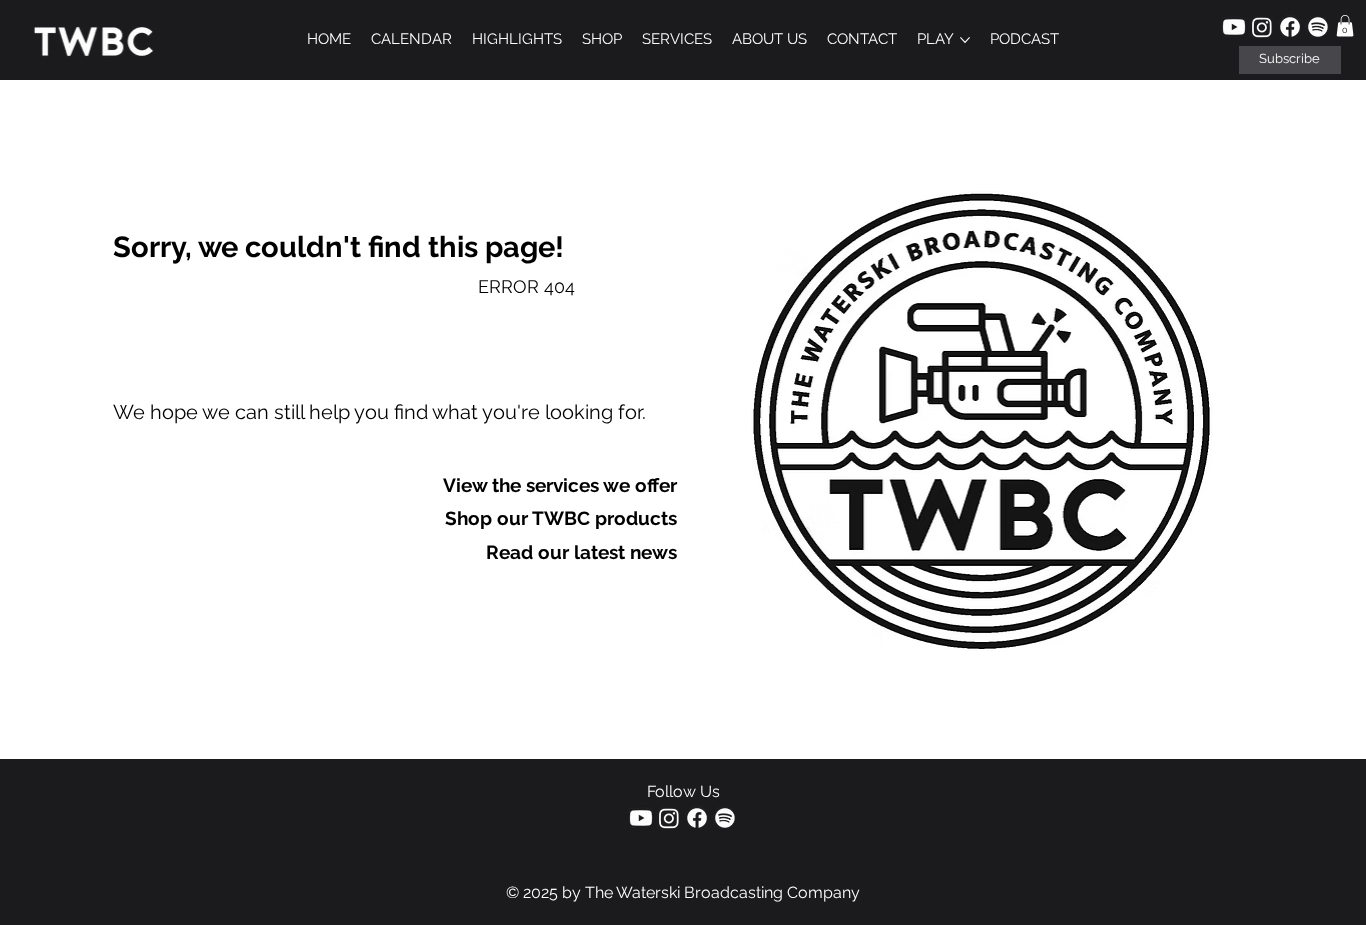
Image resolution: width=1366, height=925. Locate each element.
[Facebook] (1290, 27)
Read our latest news (581, 552)
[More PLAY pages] (965, 40)
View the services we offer (560, 485)
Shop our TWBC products (561, 518)
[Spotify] (1318, 27)
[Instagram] (1262, 27)
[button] (1290, 60)
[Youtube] (1234, 27)
